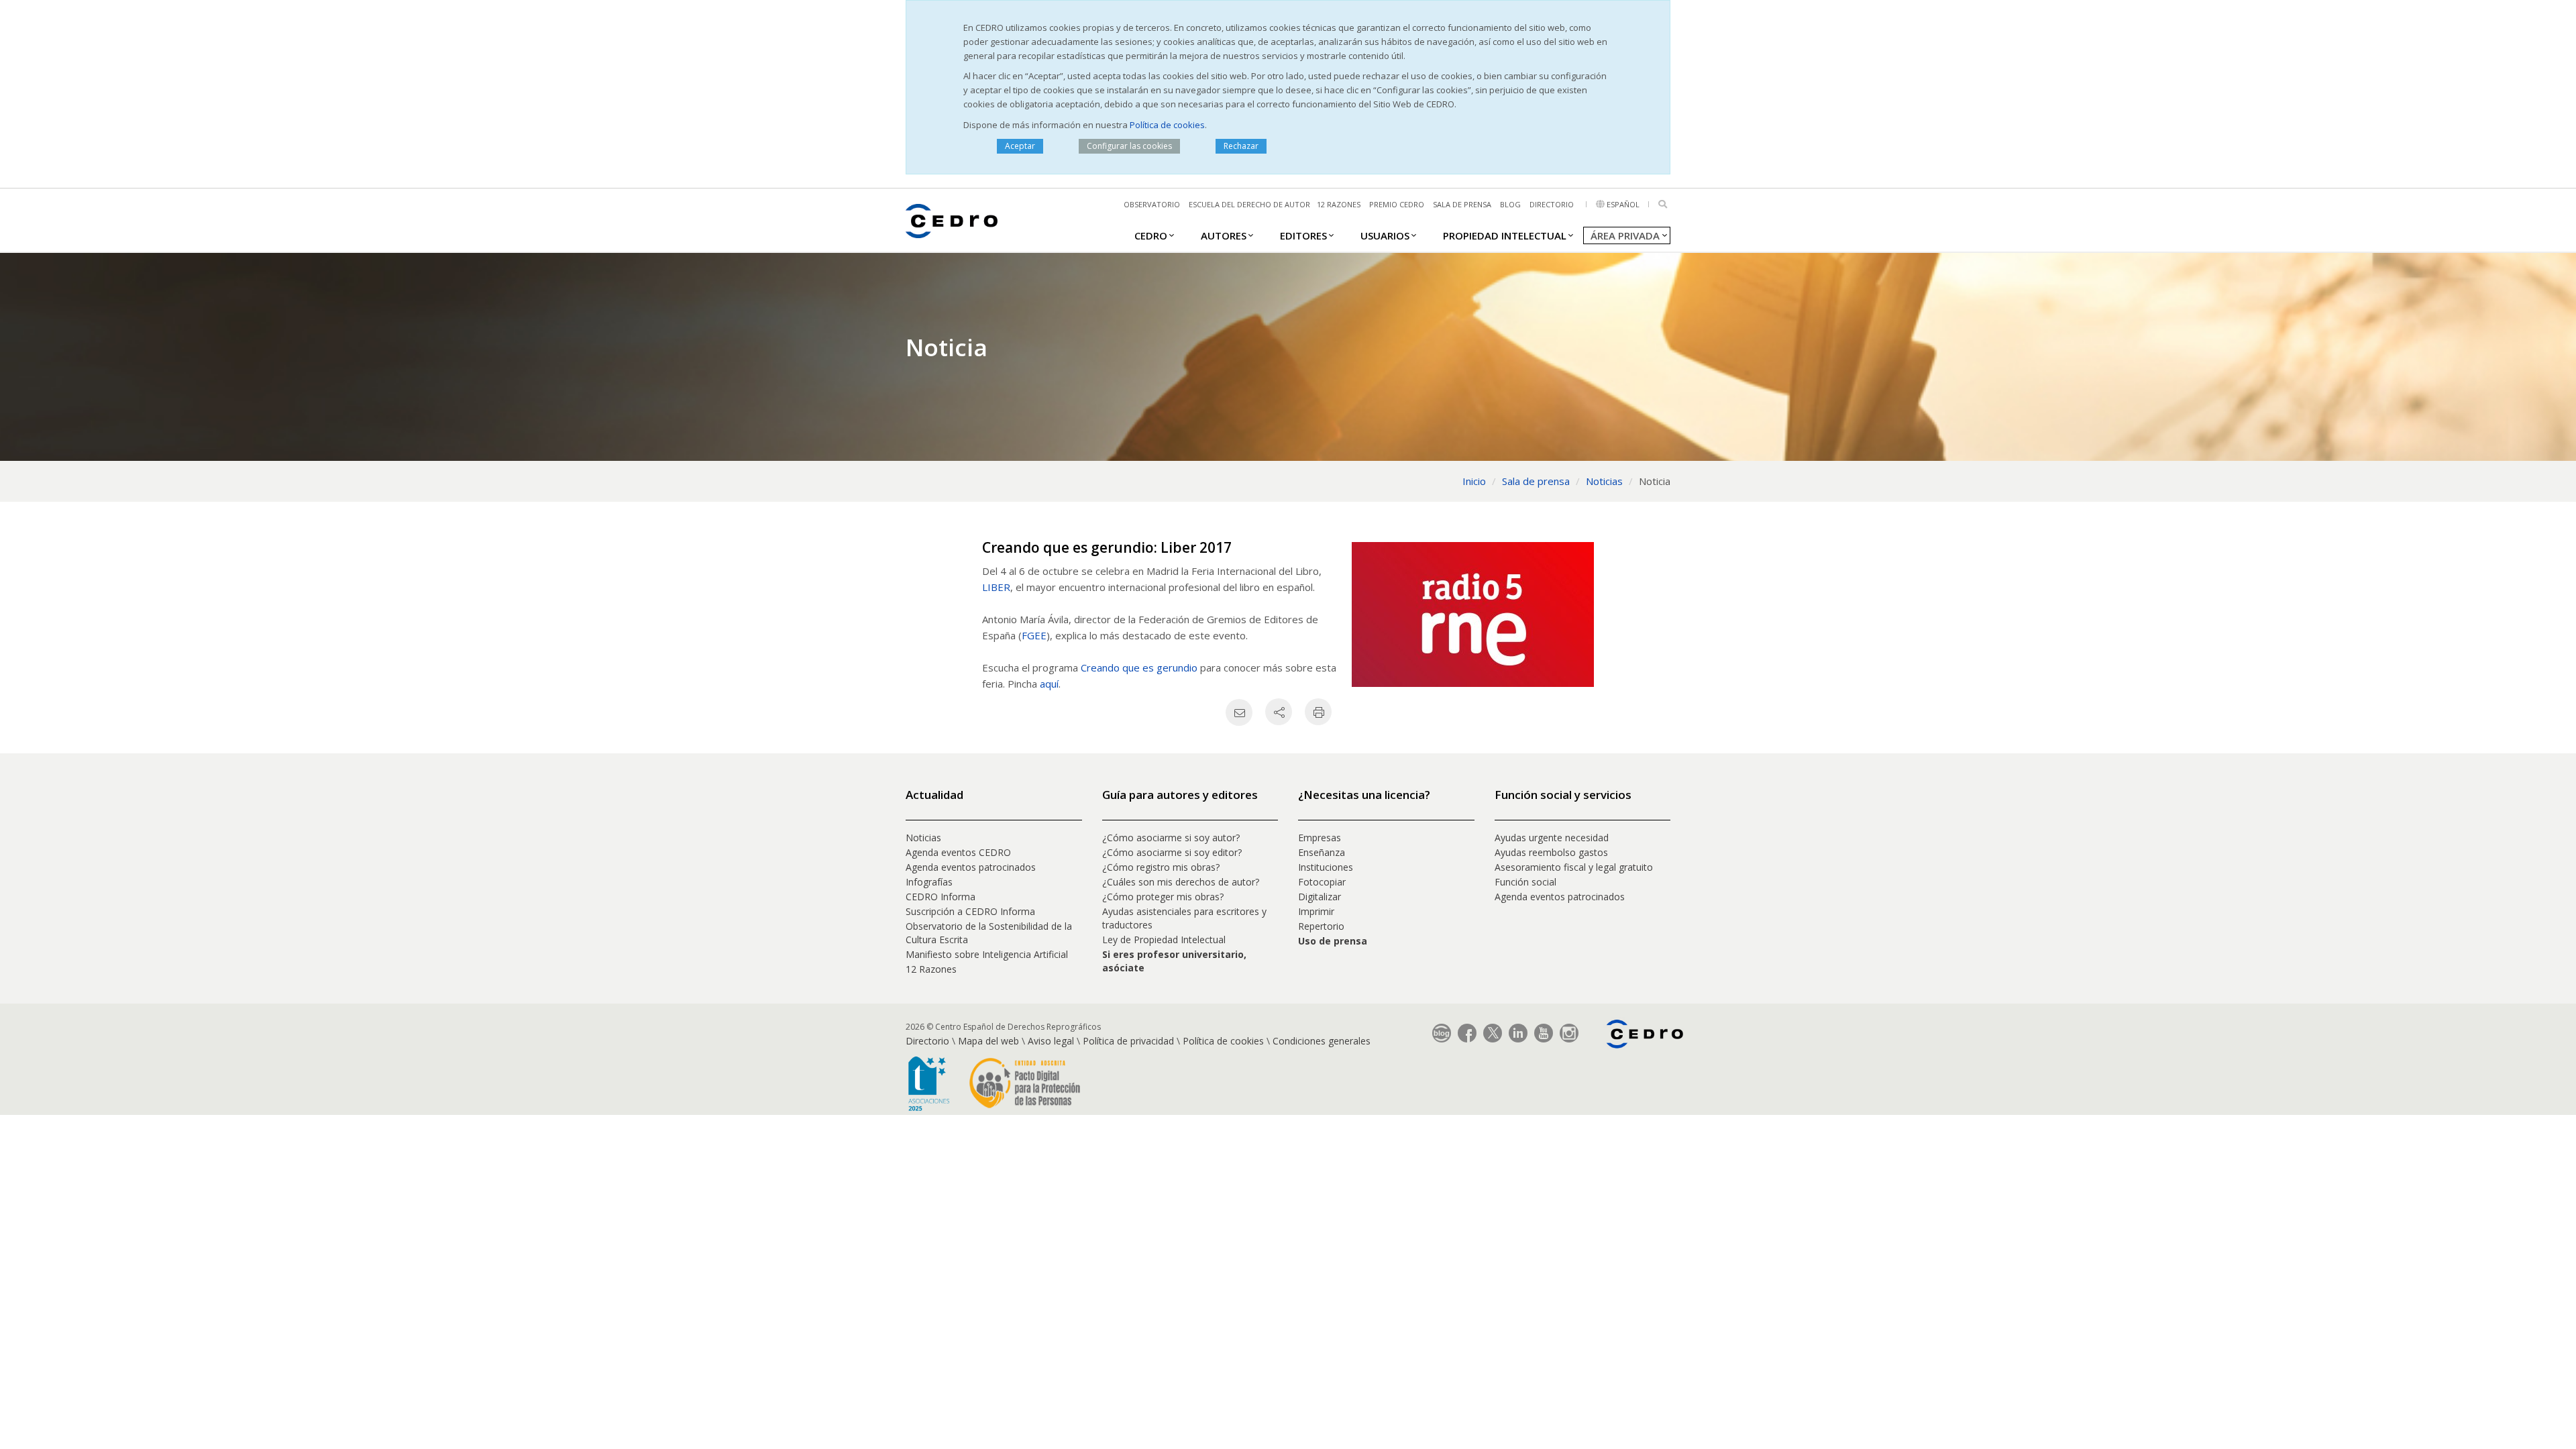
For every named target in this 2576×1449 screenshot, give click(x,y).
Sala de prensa (1462, 204)
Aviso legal (1051, 1041)
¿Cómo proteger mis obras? (1163, 897)
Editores (1303, 235)
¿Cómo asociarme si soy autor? (1171, 838)
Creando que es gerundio (1139, 667)
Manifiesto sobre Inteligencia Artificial (987, 954)
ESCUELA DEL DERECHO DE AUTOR (1249, 204)
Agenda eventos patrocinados (971, 867)
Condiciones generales (1322, 1041)
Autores (1224, 235)
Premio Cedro (1397, 204)
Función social (1525, 882)
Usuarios (1385, 235)
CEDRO (1151, 235)
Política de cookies (1167, 125)
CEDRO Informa (941, 897)
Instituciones (1326, 867)
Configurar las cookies (1129, 146)
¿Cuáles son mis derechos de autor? (1181, 882)
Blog (1510, 204)
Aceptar (1020, 146)
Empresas (1320, 838)
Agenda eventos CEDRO (958, 852)
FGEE (1034, 635)
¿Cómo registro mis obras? (1161, 867)
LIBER (996, 587)
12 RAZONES (1339, 204)
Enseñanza (1322, 852)
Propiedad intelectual (1505, 235)
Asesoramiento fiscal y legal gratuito (1574, 867)
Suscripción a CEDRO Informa (970, 911)
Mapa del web (988, 1041)
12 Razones (931, 969)
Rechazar (1241, 146)
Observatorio (1152, 204)
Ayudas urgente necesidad (1552, 838)
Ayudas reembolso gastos (1551, 852)
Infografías (929, 882)
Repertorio (1321, 926)
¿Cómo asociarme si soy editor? (1172, 852)
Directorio (1552, 204)
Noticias (923, 838)
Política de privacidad (1128, 1041)
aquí (1049, 684)
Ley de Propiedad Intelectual (1164, 940)
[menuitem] (1151, 235)
